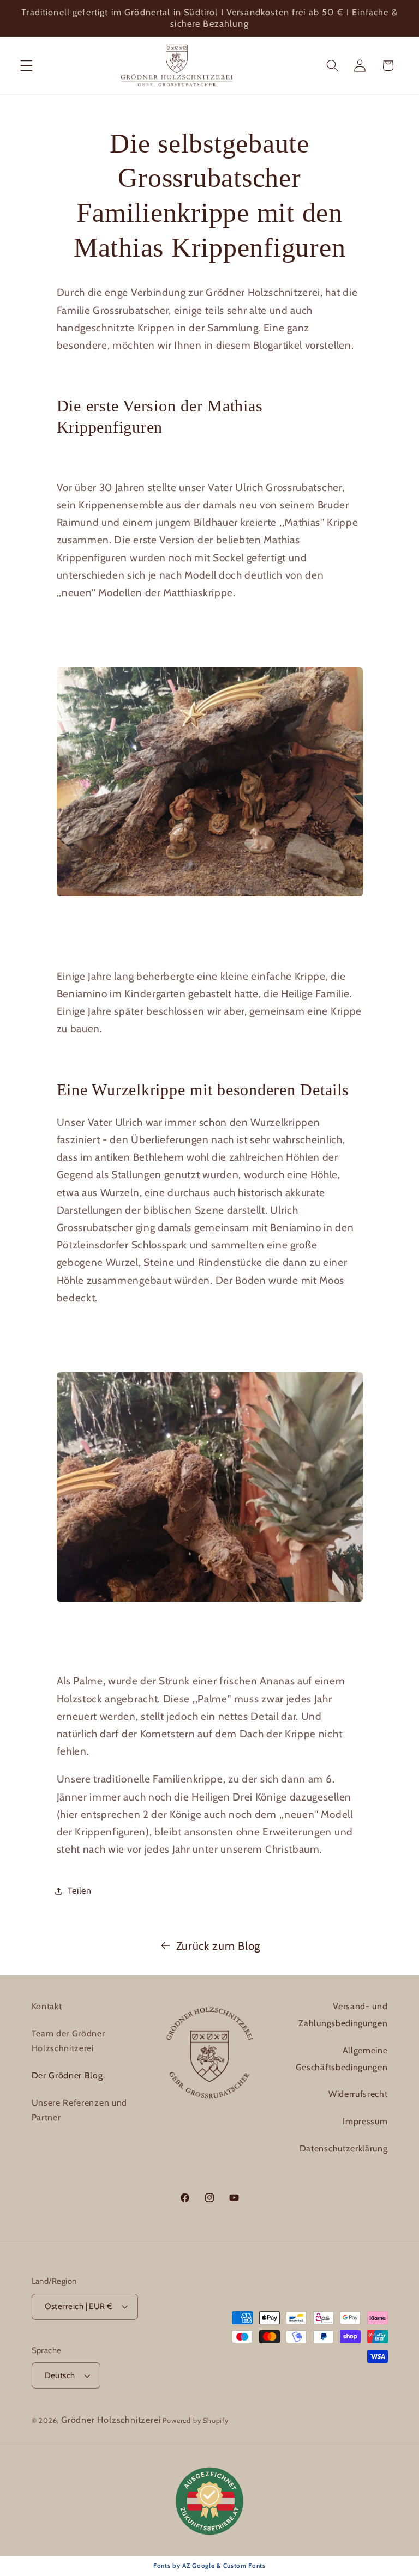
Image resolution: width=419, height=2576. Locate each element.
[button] (26, 66)
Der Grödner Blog (67, 2075)
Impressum (365, 2121)
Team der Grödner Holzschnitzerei (68, 2041)
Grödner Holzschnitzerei (111, 2420)
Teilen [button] (80, 1890)
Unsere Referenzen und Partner (80, 2110)
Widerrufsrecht (358, 2094)
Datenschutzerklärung (344, 2148)
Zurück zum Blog (218, 1946)
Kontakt (47, 2006)
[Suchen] (333, 66)
